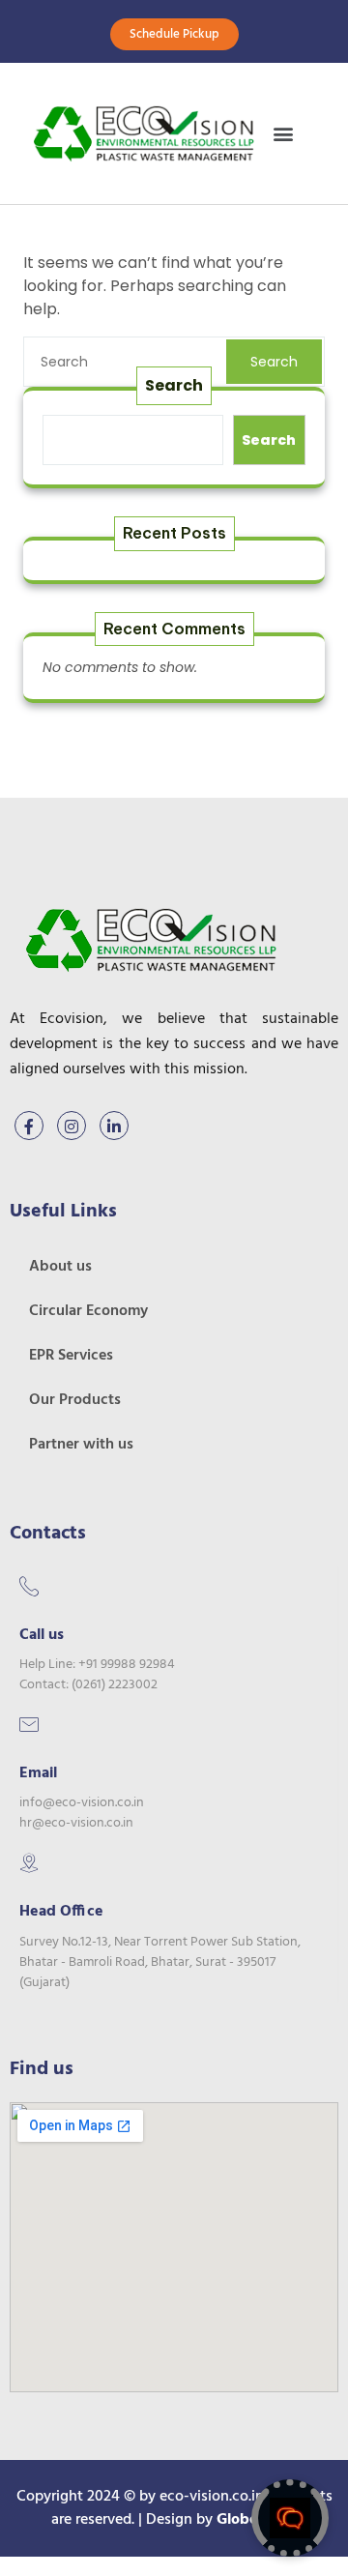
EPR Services (71, 1356)
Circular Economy (88, 1311)
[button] (283, 134)
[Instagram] (72, 1126)
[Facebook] (29, 1126)
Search (274, 362)
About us (60, 1267)
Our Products (75, 1400)
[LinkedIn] (114, 1126)
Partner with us (81, 1445)
